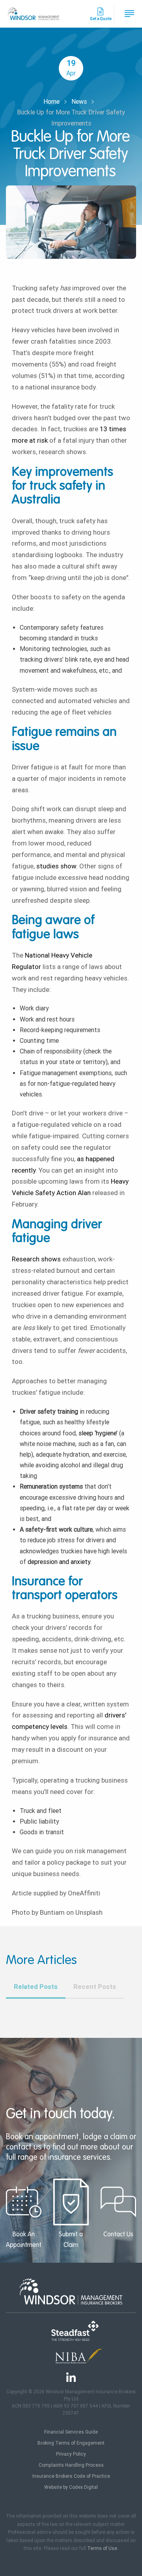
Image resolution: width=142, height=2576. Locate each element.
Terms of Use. (103, 2548)
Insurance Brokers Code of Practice (71, 2476)
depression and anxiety (59, 1562)
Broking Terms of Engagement (71, 2443)
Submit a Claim (71, 2240)
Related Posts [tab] (36, 1987)
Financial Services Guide (71, 2432)
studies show (56, 866)
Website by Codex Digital (71, 2487)
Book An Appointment (24, 2240)
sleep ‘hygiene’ (98, 1433)
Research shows (36, 1259)
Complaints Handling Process (71, 2465)
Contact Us (118, 2235)
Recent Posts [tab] (95, 1987)
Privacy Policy (71, 2454)
